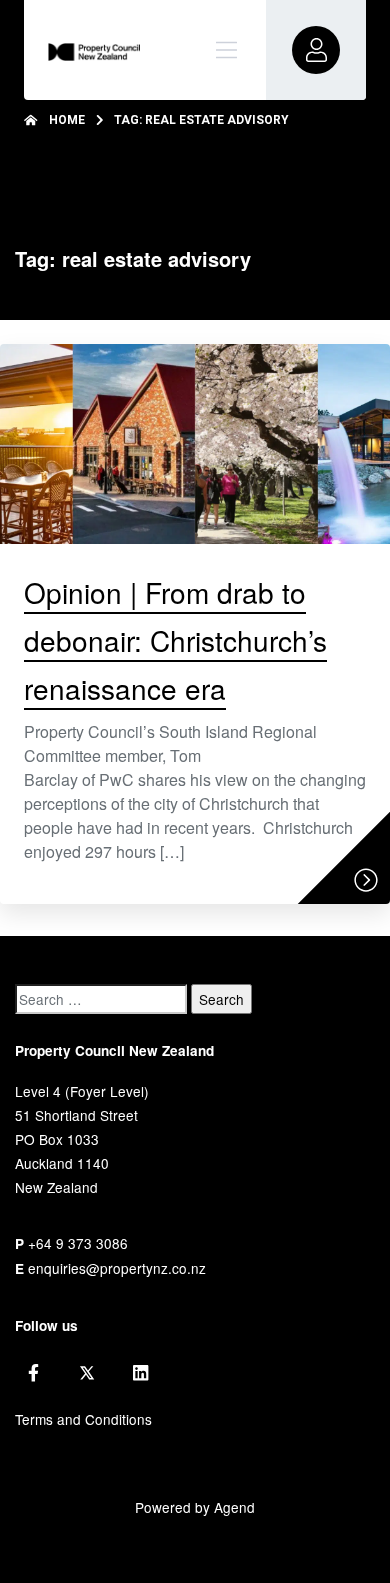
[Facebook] (33, 1373)
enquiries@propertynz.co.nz (117, 1268)
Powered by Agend (195, 1507)
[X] (87, 1373)
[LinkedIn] (140, 1373)
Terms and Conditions (83, 1419)
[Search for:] (101, 999)
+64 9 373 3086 (78, 1243)
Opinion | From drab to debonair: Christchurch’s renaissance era (175, 640)
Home (67, 120)
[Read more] (366, 880)
